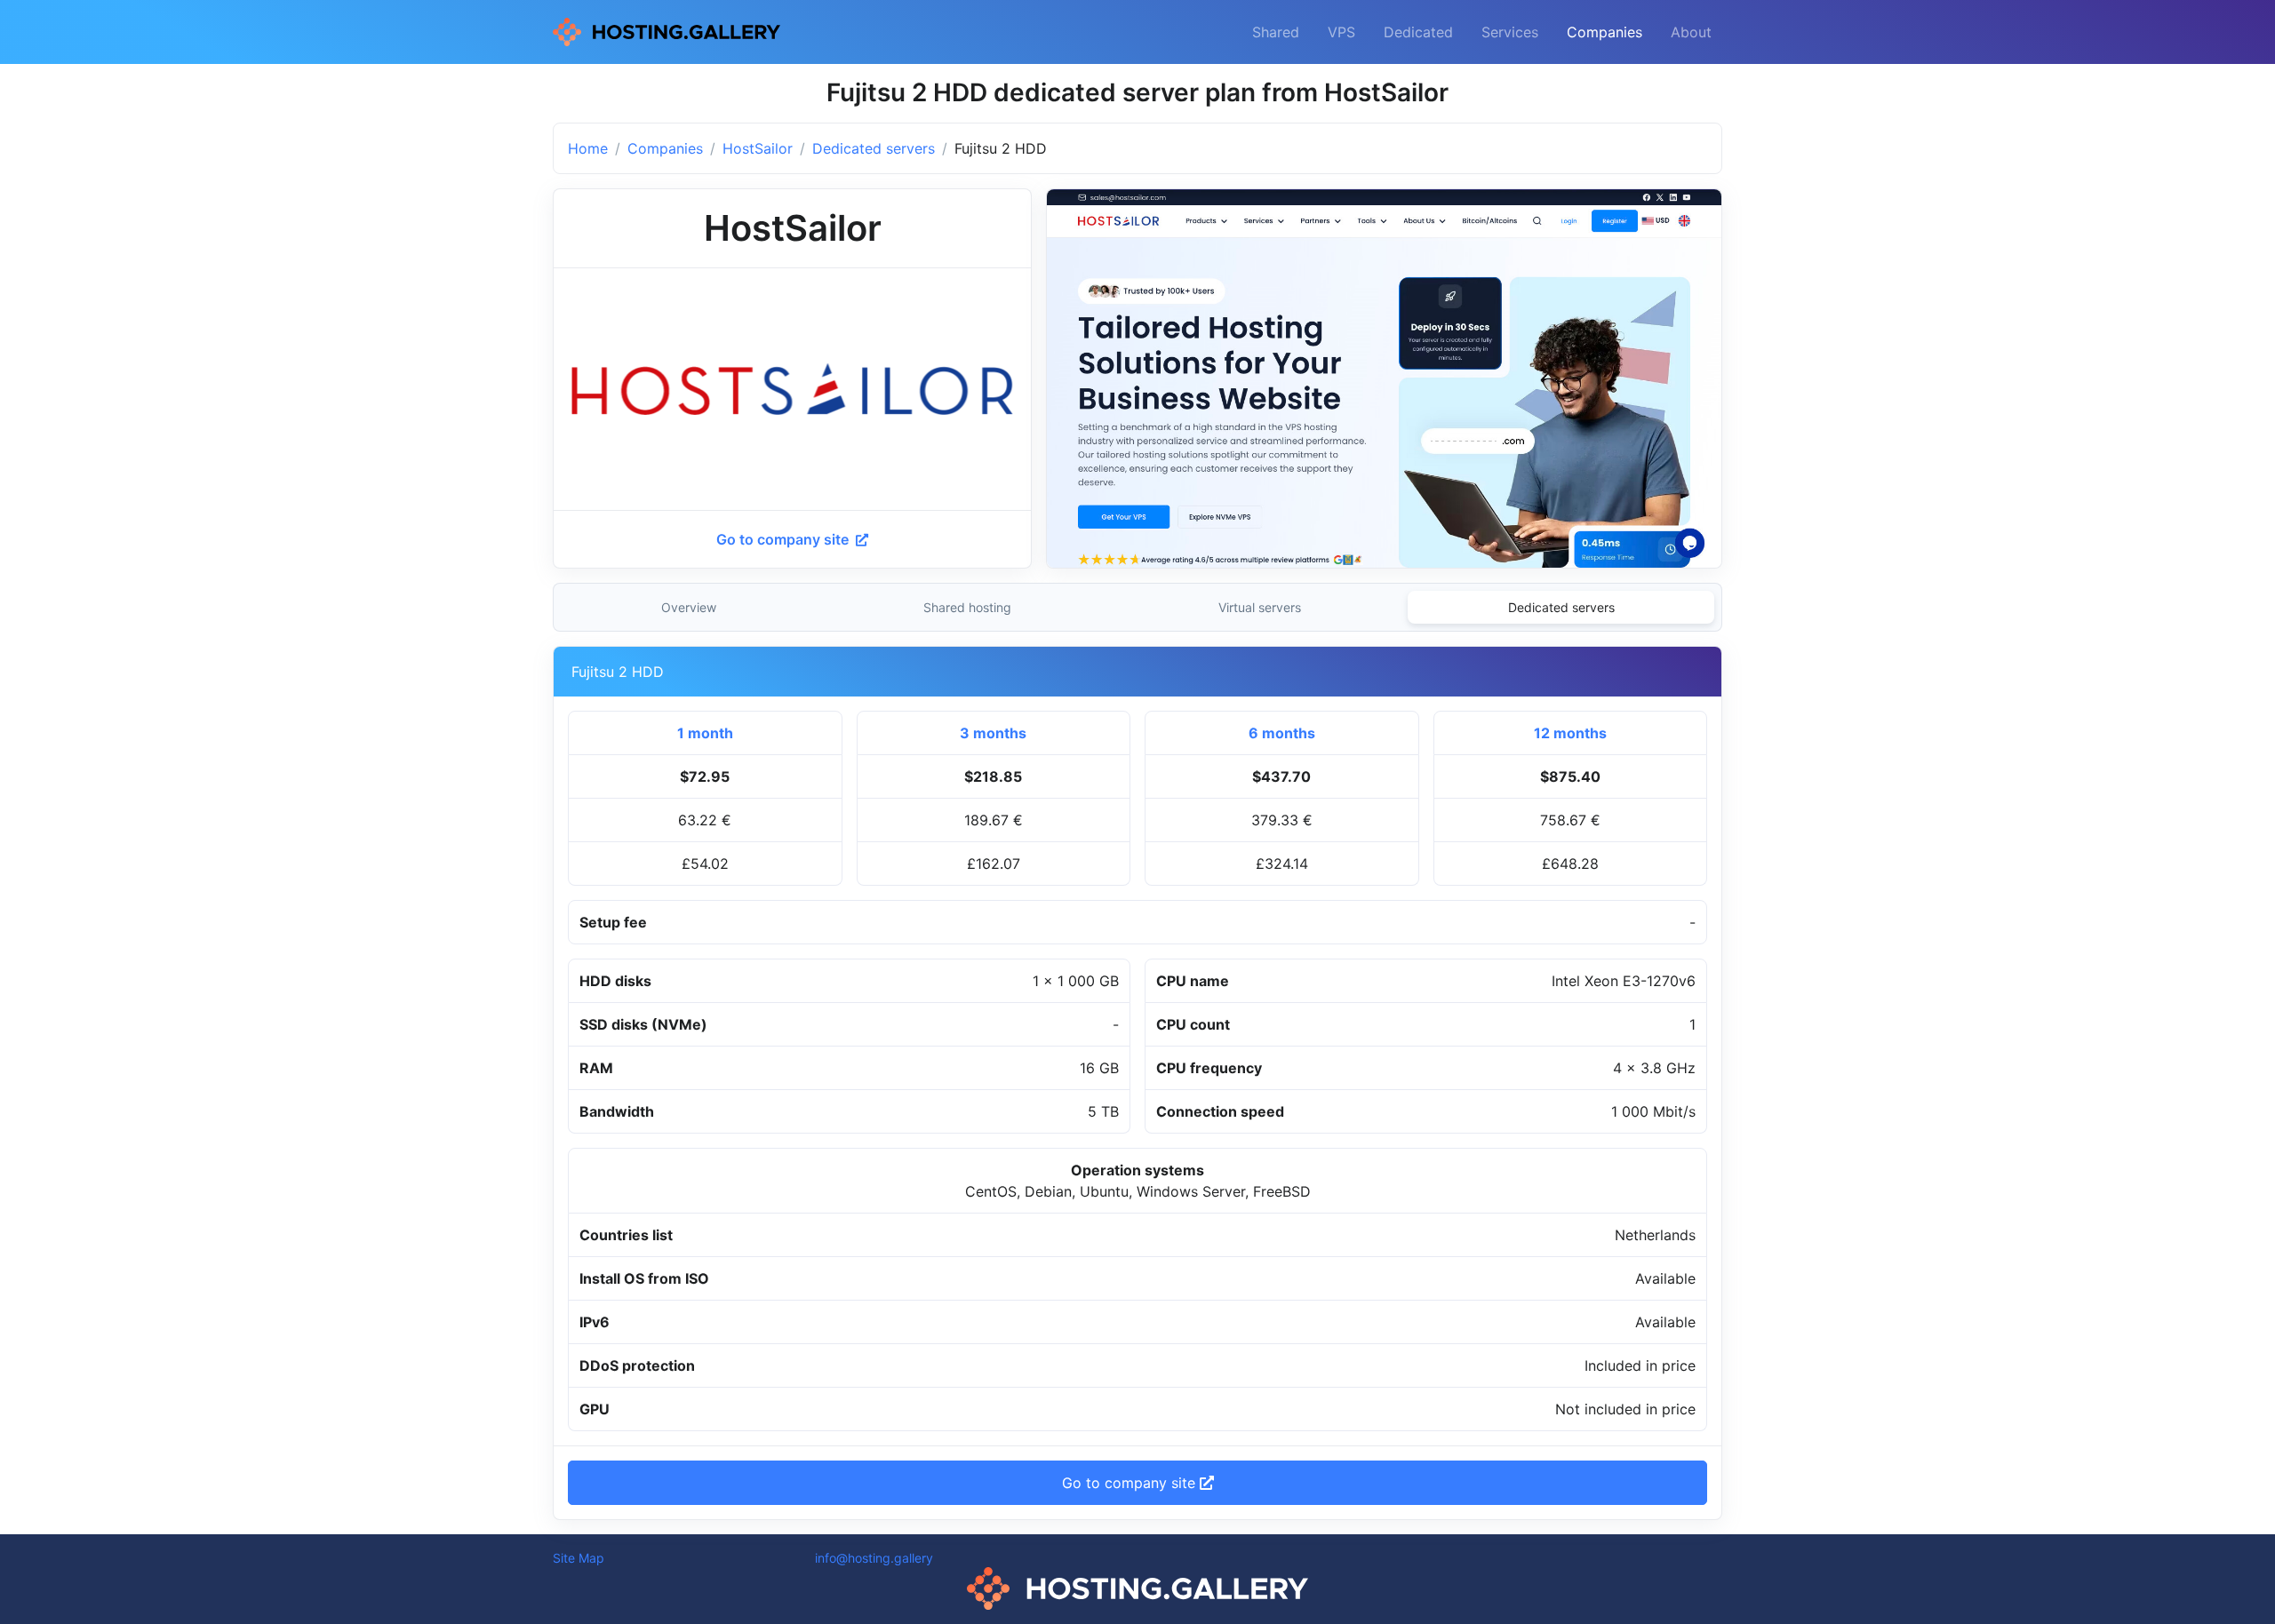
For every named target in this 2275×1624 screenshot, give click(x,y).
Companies (1604, 32)
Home (588, 148)
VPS (1341, 32)
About (1691, 32)
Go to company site (784, 539)
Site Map (579, 1558)
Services (1510, 32)
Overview (689, 607)
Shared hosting (967, 607)
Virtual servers (1260, 607)
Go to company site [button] (1131, 1483)
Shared (1276, 32)
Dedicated (1418, 32)
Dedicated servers (874, 148)
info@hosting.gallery (874, 1558)
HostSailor (758, 148)
